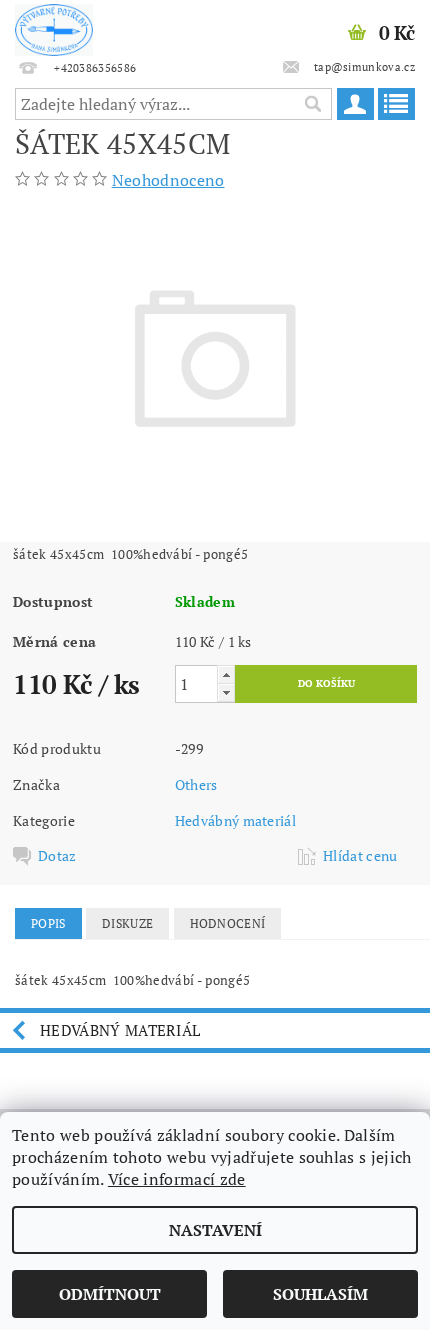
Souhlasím (320, 1294)
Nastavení (215, 1230)
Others (196, 784)
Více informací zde (177, 1179)
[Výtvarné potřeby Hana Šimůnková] (54, 26)
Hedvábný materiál (235, 820)
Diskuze (127, 923)
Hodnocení (228, 923)
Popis (48, 923)
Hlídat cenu (360, 856)
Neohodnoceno (168, 180)
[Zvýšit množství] (226, 674)
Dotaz (57, 856)
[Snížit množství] (226, 692)
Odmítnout (110, 1294)
